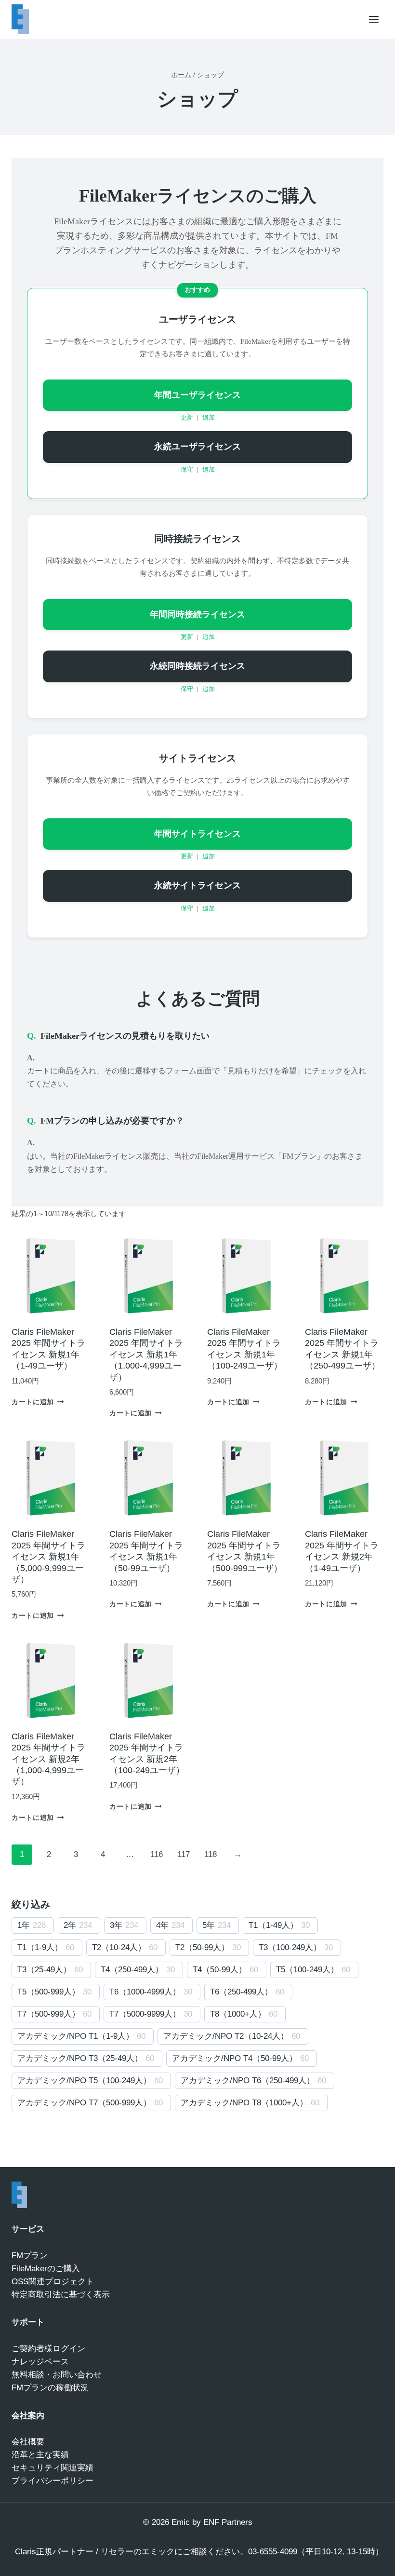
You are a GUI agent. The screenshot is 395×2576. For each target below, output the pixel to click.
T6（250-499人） (241, 1992)
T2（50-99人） (202, 1947)
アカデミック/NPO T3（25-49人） (80, 2058)
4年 (162, 1925)
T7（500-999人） (49, 2014)
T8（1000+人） (238, 2014)
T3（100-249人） (290, 1947)
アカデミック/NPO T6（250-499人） (248, 2081)
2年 (70, 1925)
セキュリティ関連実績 (53, 2468)
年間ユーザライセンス (197, 395)
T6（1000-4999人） (145, 1992)
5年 (209, 1925)
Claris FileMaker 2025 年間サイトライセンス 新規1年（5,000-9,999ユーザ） (48, 1557)
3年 (116, 1925)
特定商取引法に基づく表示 (61, 2295)
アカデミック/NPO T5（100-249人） (84, 2081)
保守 (187, 470)
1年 (24, 1925)
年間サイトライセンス (197, 834)
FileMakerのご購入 (46, 2269)
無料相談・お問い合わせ (57, 2375)
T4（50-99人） (220, 1970)
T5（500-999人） (49, 1992)
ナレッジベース (40, 2362)
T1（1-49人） (273, 1925)
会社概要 (28, 2442)
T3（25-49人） (44, 1970)
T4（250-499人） (132, 1970)
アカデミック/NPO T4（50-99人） (235, 2058)
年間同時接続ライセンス (197, 614)
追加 (209, 418)
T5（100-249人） (307, 1970)
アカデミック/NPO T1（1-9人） (76, 2036)
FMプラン (30, 2256)
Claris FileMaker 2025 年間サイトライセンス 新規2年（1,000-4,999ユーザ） (48, 1759)
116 (157, 1854)
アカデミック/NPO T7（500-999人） (84, 2103)
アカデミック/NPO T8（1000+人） (244, 2103)
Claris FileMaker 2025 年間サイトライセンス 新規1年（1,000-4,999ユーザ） (146, 1355)
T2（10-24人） (119, 1947)
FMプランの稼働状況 (50, 2388)
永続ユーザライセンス (197, 447)
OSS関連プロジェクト (53, 2282)
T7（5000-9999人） (145, 2014)
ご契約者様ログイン (48, 2349)
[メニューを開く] (374, 19)
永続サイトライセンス (197, 885)
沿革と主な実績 (40, 2455)
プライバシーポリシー (53, 2481)
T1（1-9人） (40, 1947)
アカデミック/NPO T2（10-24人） (226, 2036)
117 (184, 1854)
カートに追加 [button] (33, 1402)
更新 (187, 418)
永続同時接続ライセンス (197, 666)
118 (211, 1854)
